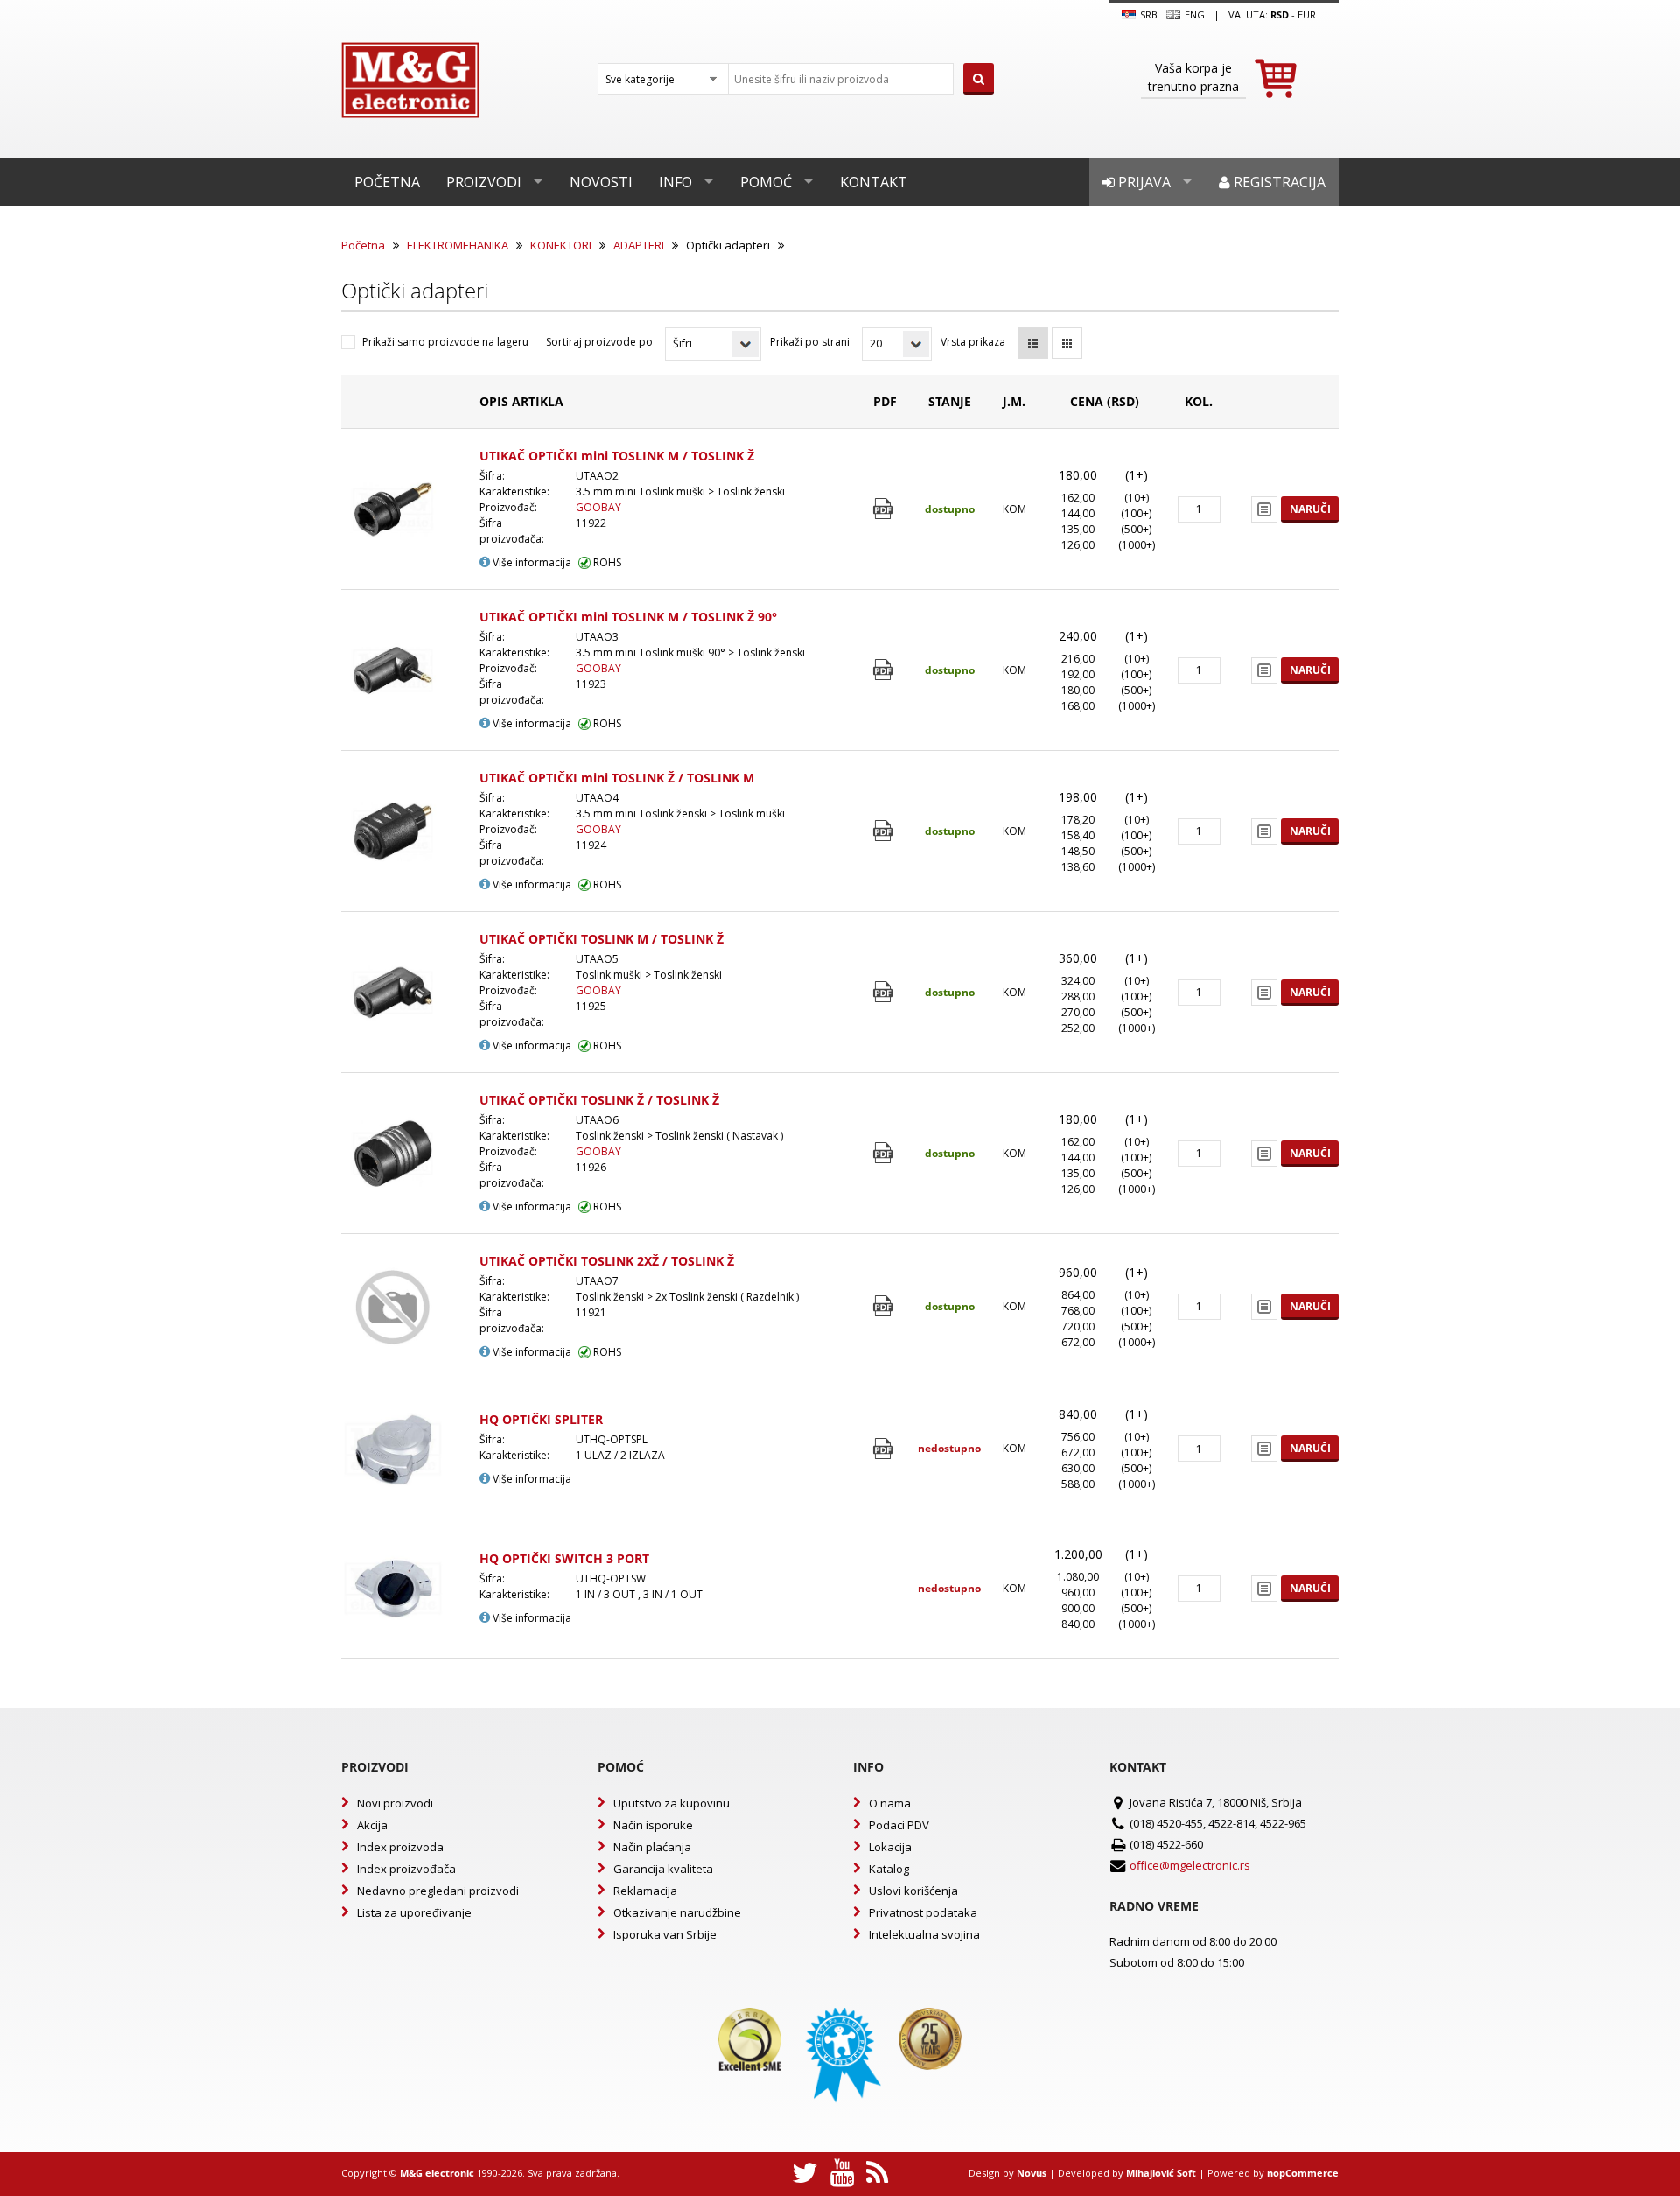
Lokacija (890, 1847)
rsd (1280, 14)
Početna (387, 182)
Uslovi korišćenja (913, 1891)
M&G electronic (437, 2173)
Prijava (1143, 182)
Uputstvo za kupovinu (672, 1803)
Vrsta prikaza (973, 342)
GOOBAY (598, 507)
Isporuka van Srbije (665, 1934)
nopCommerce (1303, 2173)
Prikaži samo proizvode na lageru (445, 342)
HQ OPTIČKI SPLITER (541, 1419)
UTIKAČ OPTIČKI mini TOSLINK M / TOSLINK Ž (617, 456)
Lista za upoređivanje (414, 1912)
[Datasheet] (885, 509)
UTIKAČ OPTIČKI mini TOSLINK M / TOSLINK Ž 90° (628, 617)
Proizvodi (484, 182)
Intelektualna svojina (924, 1934)
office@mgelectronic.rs (1190, 1865)
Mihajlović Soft (1161, 2173)
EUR (1307, 14)
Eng (1193, 14)
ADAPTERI (639, 245)
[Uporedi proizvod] (1264, 509)
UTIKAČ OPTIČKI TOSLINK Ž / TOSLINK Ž (599, 1100)
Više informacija (531, 562)
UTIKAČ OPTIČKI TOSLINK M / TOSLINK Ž (602, 939)
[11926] (885, 1153)
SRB (1148, 14)
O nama (890, 1803)
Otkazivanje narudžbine (677, 1912)
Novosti (601, 182)
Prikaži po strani (810, 342)
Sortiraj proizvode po (599, 342)
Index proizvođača (406, 1869)
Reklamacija (645, 1891)
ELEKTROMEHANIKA (458, 245)
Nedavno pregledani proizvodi (438, 1891)
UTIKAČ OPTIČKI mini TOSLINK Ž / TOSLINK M (617, 778)
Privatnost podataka (923, 1912)
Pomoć (766, 182)
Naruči (1310, 509)
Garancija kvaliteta (663, 1869)
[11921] (885, 1306)
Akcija (372, 1825)
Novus (1032, 2173)
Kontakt (874, 182)
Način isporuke (653, 1825)
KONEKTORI (561, 245)
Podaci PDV (899, 1825)
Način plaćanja (652, 1847)
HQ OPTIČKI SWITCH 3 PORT (564, 1558)
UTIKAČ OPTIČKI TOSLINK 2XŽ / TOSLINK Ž (607, 1261)
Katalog (889, 1869)
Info (675, 182)
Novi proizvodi (395, 1803)
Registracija (1278, 182)
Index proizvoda (400, 1847)
